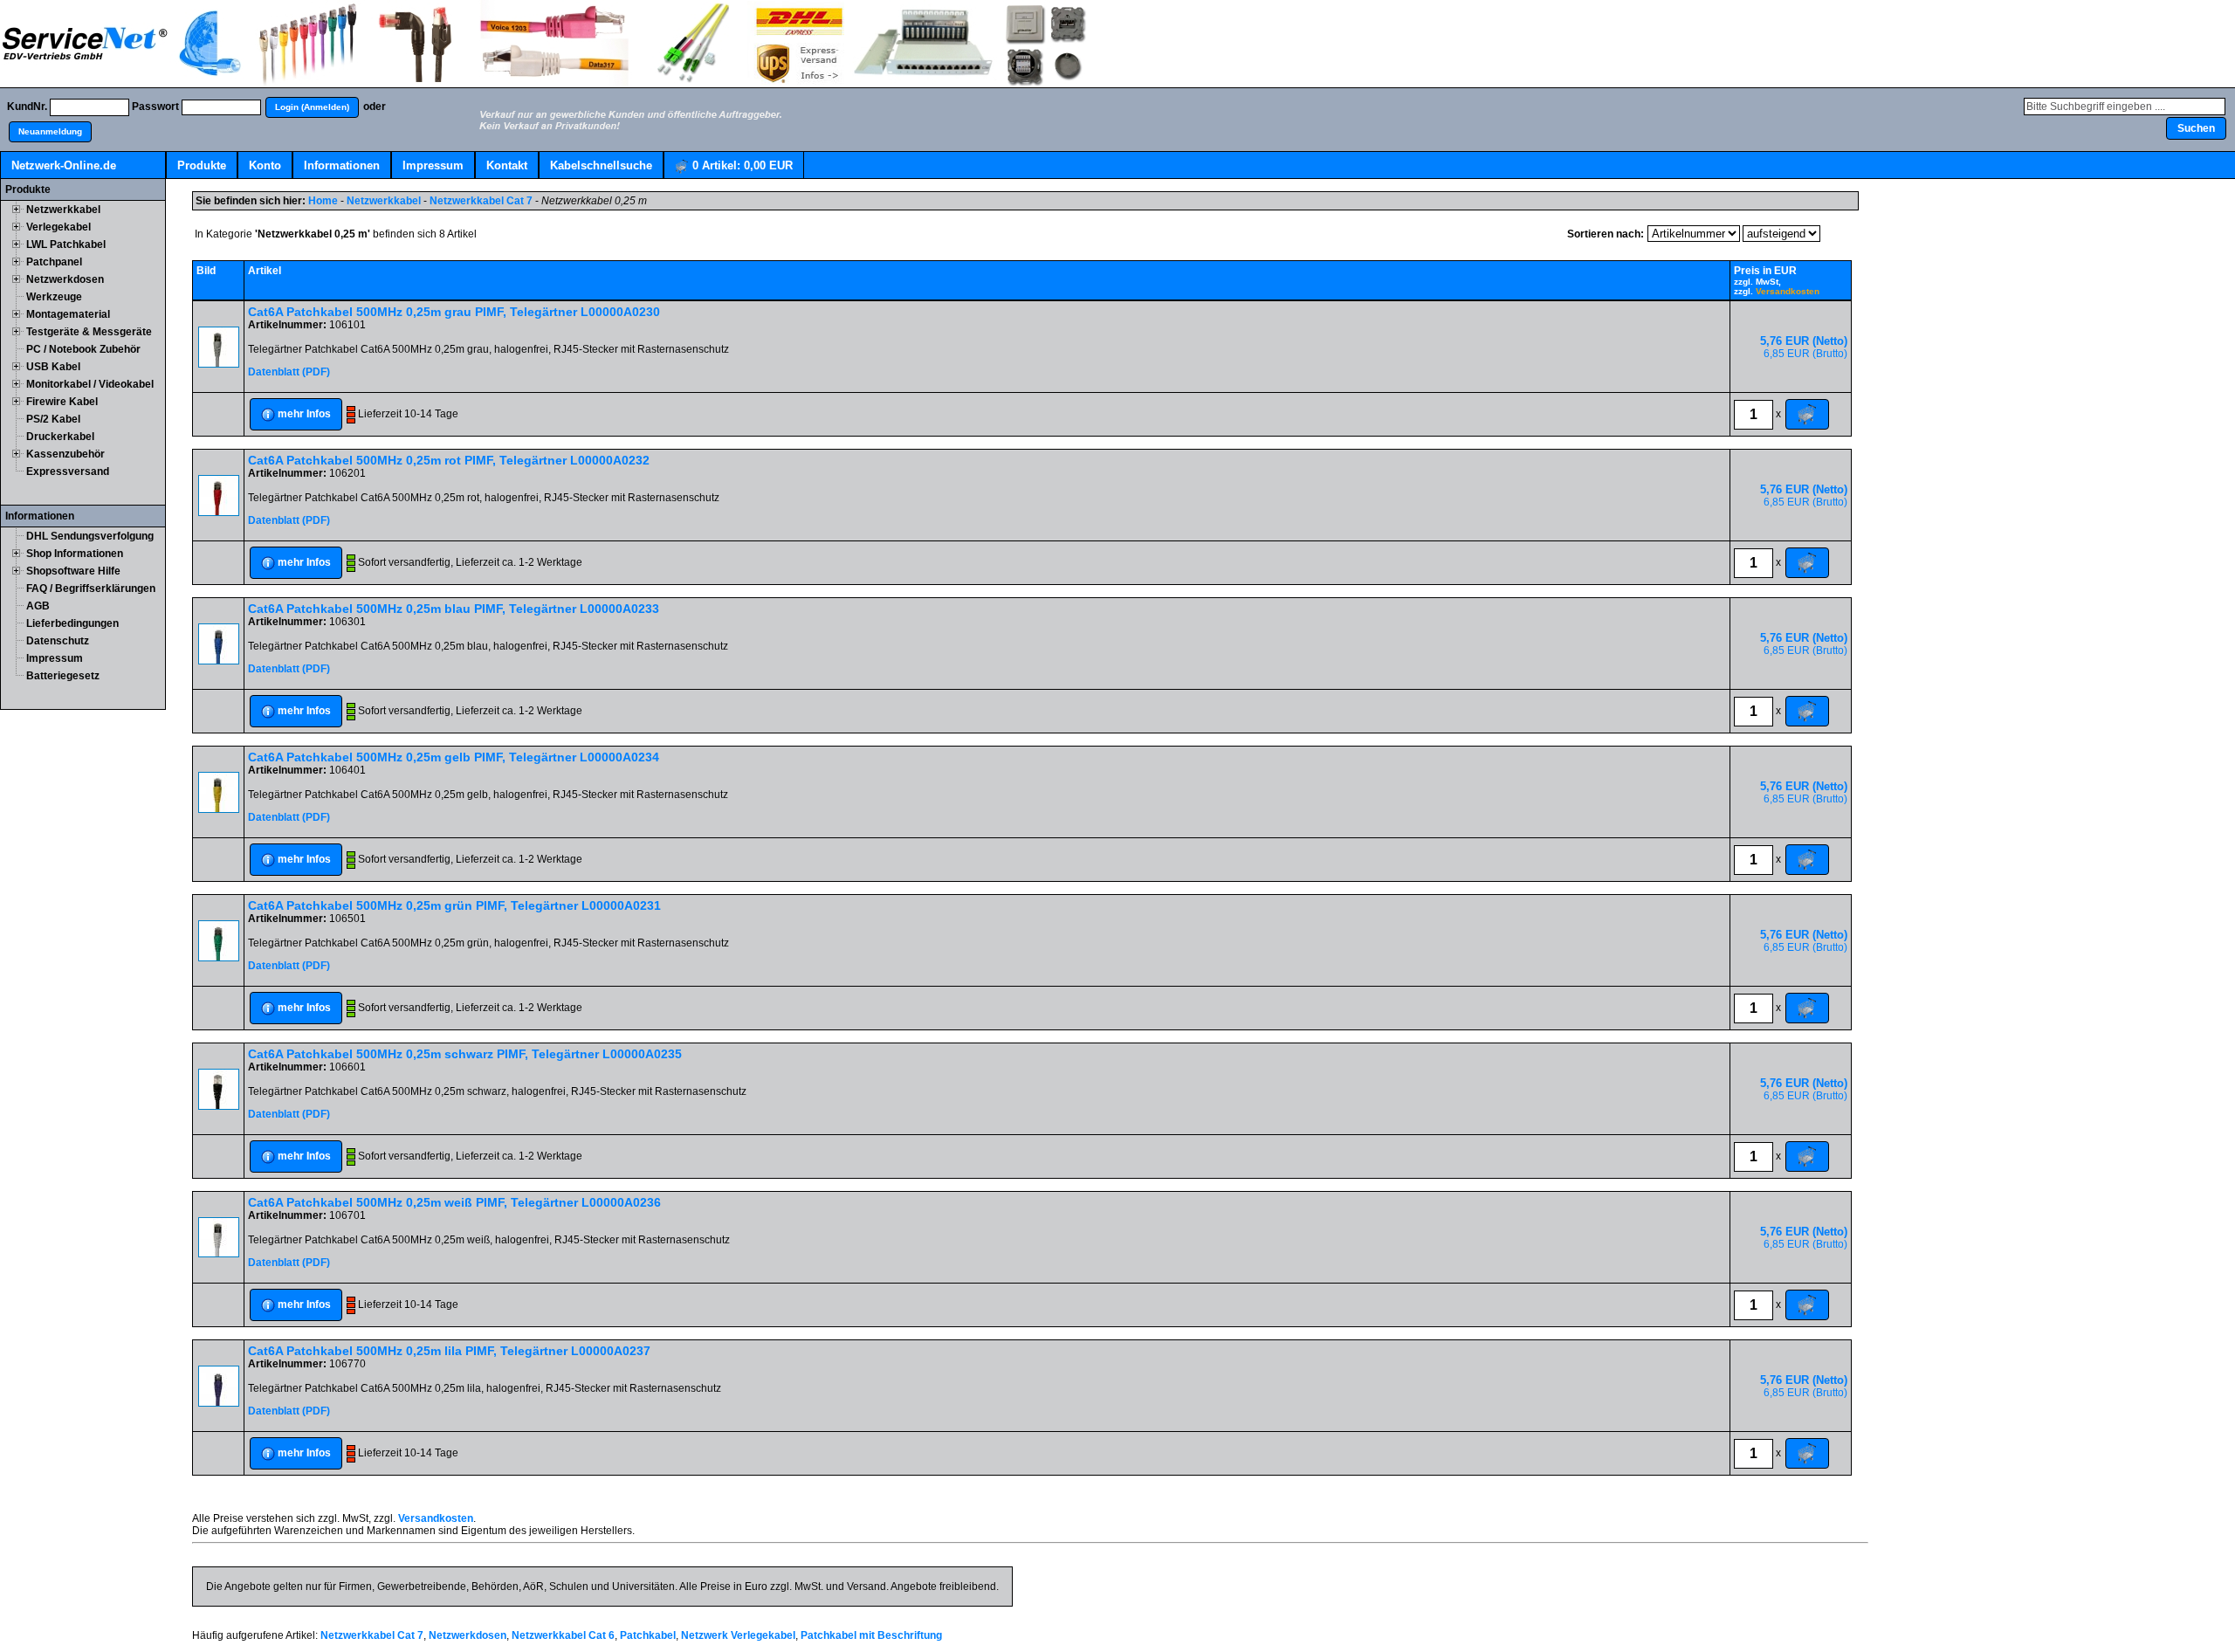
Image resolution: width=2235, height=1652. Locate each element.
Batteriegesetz (63, 676)
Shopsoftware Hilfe (73, 571)
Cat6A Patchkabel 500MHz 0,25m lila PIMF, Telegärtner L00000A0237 (449, 1351)
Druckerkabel (60, 437)
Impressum (433, 165)
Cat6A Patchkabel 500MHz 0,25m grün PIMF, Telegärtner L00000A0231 (454, 905)
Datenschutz (58, 641)
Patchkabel (648, 1635)
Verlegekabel (58, 227)
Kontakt (507, 165)
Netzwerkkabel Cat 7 (481, 201)
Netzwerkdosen (65, 279)
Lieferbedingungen (72, 623)
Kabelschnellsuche (601, 165)
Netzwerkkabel (63, 210)
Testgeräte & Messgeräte (89, 332)
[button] (312, 107)
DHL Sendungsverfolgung (90, 536)
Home (323, 201)
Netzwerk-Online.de (64, 165)
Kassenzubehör (65, 454)
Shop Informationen (75, 554)
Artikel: (743, 165)
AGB (38, 606)
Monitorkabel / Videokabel (90, 384)
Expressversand (68, 472)
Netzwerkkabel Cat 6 (563, 1635)
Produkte (202, 165)
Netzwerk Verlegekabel (738, 1635)
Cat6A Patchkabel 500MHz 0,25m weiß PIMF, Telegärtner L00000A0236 (454, 1202)
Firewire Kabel (62, 402)
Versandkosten (1788, 291)
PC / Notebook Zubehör (83, 349)
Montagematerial (68, 314)
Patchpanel (54, 262)
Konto (265, 165)
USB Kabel (53, 367)
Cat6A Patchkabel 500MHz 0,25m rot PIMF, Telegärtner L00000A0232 (449, 460)
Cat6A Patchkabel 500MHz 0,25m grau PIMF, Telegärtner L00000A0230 (454, 312)
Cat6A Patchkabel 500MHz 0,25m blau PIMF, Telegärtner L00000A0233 (454, 609)
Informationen (342, 165)
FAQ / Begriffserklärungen (91, 589)
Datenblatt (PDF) (289, 372)
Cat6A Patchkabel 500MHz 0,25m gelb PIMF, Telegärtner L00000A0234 (454, 757)
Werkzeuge (54, 297)
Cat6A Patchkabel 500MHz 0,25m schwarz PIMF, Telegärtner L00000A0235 (465, 1054)
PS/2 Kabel (53, 419)
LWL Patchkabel (66, 244)
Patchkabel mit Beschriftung (871, 1635)
